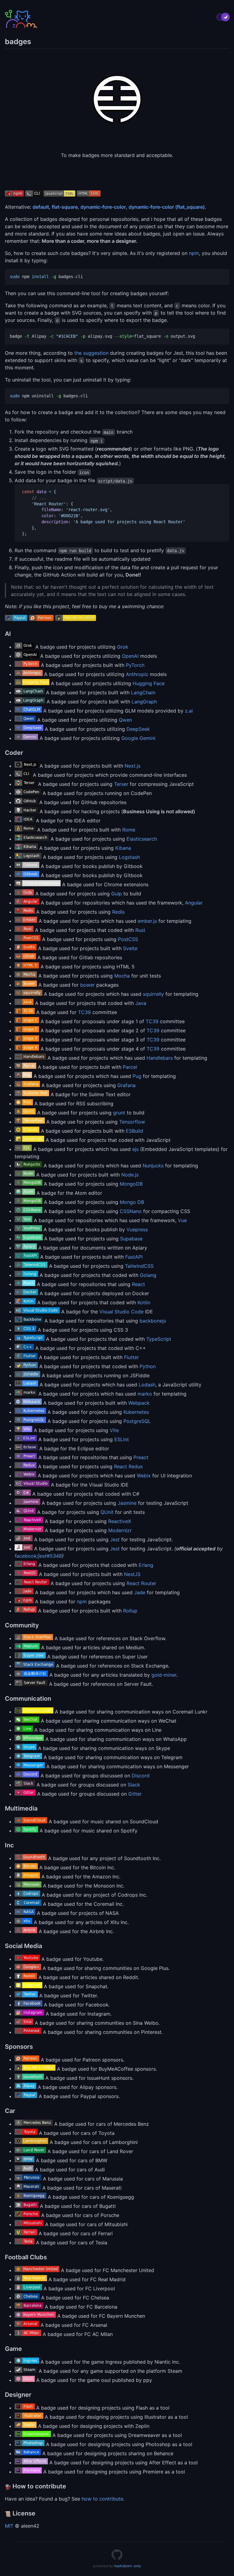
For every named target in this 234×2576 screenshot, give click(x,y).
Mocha (122, 976)
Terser (121, 784)
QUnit (107, 1512)
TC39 (84, 1012)
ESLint (122, 1439)
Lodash (147, 1385)
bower (87, 985)
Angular (194, 903)
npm (194, 253)
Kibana (123, 848)
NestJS (132, 1574)
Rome (129, 830)
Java (141, 1003)
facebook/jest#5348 (38, 1556)
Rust (140, 930)
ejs (135, 1149)
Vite (114, 1430)
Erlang (146, 1565)
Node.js (130, 1175)
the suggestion (91, 353)
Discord (141, 1776)
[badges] (117, 2558)
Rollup (130, 1611)
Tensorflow (132, 1122)
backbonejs (153, 1321)
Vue (182, 1220)
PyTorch (135, 665)
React (138, 1284)
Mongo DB (132, 1202)
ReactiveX (120, 1521)
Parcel (130, 1067)
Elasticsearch (142, 839)
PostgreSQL (137, 1421)
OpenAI (130, 656)
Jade (140, 1592)
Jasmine (127, 1503)
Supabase (131, 1239)
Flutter (131, 1357)
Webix (144, 1476)
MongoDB (131, 1184)
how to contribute (102, 2499)
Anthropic (137, 674)
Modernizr (120, 1530)
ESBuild (135, 1131)
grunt (119, 1113)
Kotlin (144, 1302)
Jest (115, 1539)
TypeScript (159, 1339)
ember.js (147, 921)
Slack (134, 1785)
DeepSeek (138, 729)
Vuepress (137, 1229)
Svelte (130, 948)
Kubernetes (136, 1412)
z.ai (189, 711)
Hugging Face (149, 683)
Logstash (129, 857)
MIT (9, 2526)
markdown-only (128, 2566)
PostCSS (128, 939)
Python (148, 1366)
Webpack (139, 1403)
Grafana (126, 1085)
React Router (141, 1583)
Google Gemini (138, 738)
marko (145, 1394)
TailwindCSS (139, 1266)
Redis (118, 912)
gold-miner (164, 1675)
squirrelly (153, 994)
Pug (137, 1076)
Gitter (135, 1794)
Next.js (133, 766)
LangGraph (144, 702)
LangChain (143, 692)
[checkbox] (223, 17)
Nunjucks (153, 1166)
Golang (148, 1275)
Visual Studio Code (121, 1312)
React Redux (128, 1466)
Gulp (117, 894)
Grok (123, 647)
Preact (141, 1457)
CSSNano (131, 1211)
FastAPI (134, 1257)
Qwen (125, 720)
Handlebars (160, 1058)
